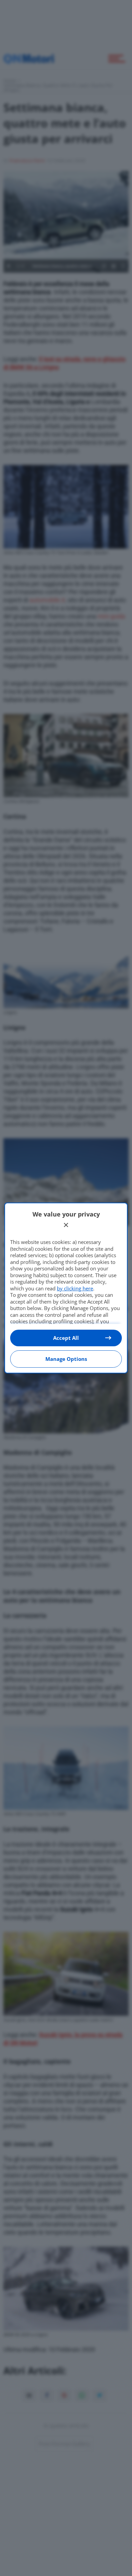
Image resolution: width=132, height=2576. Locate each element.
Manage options (66, 1359)
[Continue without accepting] (66, 1225)
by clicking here (75, 1288)
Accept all (66, 1338)
